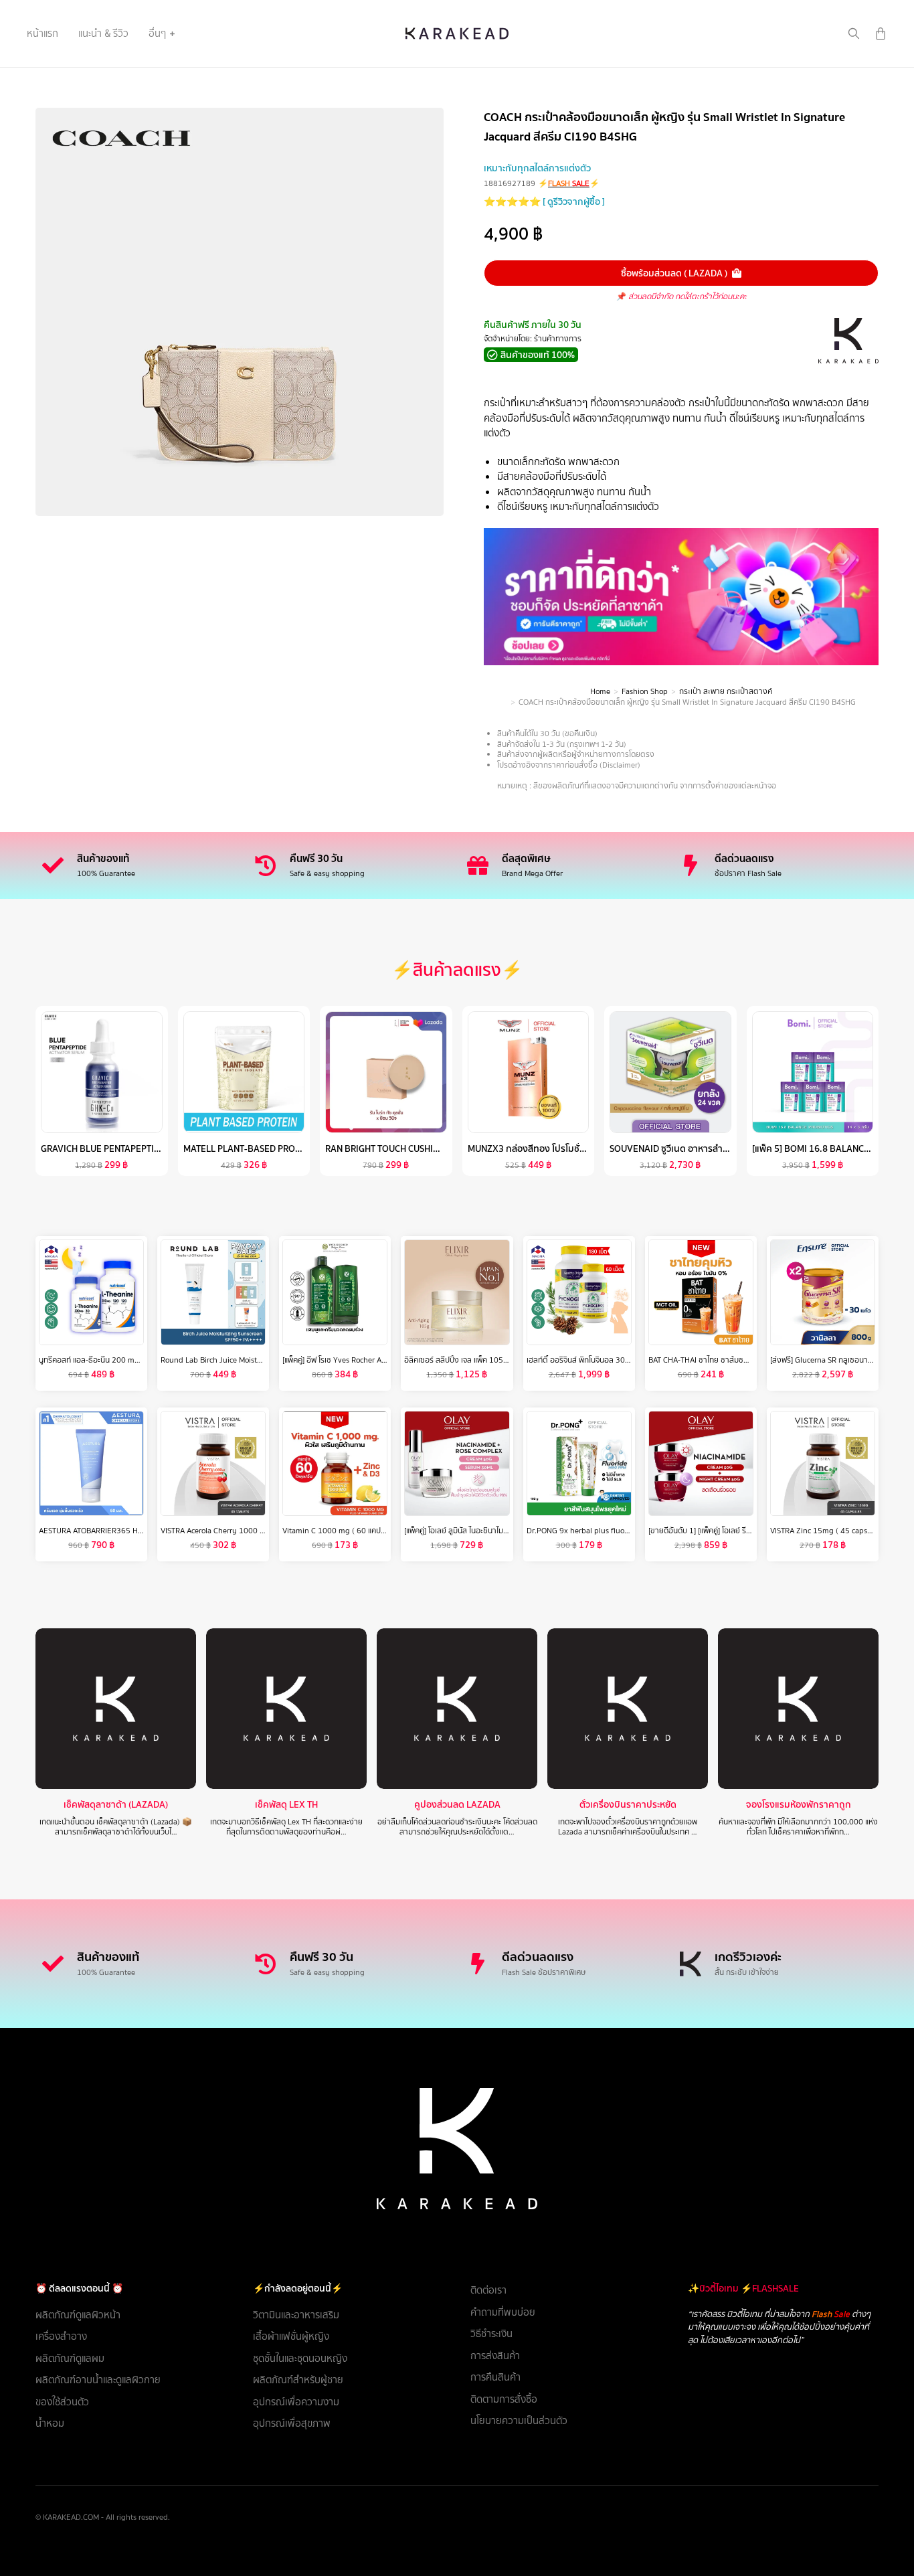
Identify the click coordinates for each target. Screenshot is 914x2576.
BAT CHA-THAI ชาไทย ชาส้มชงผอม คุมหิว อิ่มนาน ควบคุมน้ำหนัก (752, 1360)
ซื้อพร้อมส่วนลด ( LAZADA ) (674, 273)
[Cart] (881, 33)
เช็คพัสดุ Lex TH (286, 1805)
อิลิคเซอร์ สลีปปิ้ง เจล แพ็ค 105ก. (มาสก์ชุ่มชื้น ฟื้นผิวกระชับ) (500, 1360)
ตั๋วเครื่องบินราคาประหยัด (628, 1805)
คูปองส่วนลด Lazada (457, 1805)
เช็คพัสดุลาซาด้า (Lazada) (116, 1805)
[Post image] (116, 1709)
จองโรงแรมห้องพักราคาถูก (799, 1805)
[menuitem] (42, 33)
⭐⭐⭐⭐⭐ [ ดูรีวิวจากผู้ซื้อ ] (544, 201)
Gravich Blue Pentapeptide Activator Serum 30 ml (156, 1148)
